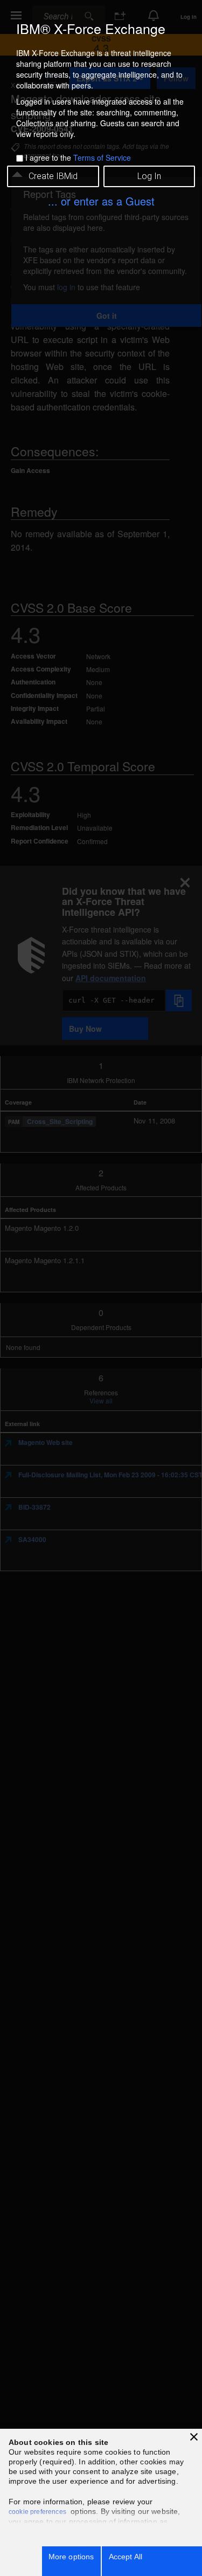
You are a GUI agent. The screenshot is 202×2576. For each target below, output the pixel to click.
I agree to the (78, 157)
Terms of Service (102, 157)
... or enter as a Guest (101, 201)
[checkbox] (20, 158)
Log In (149, 176)
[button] (194, 2437)
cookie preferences (37, 2512)
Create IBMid (53, 176)
